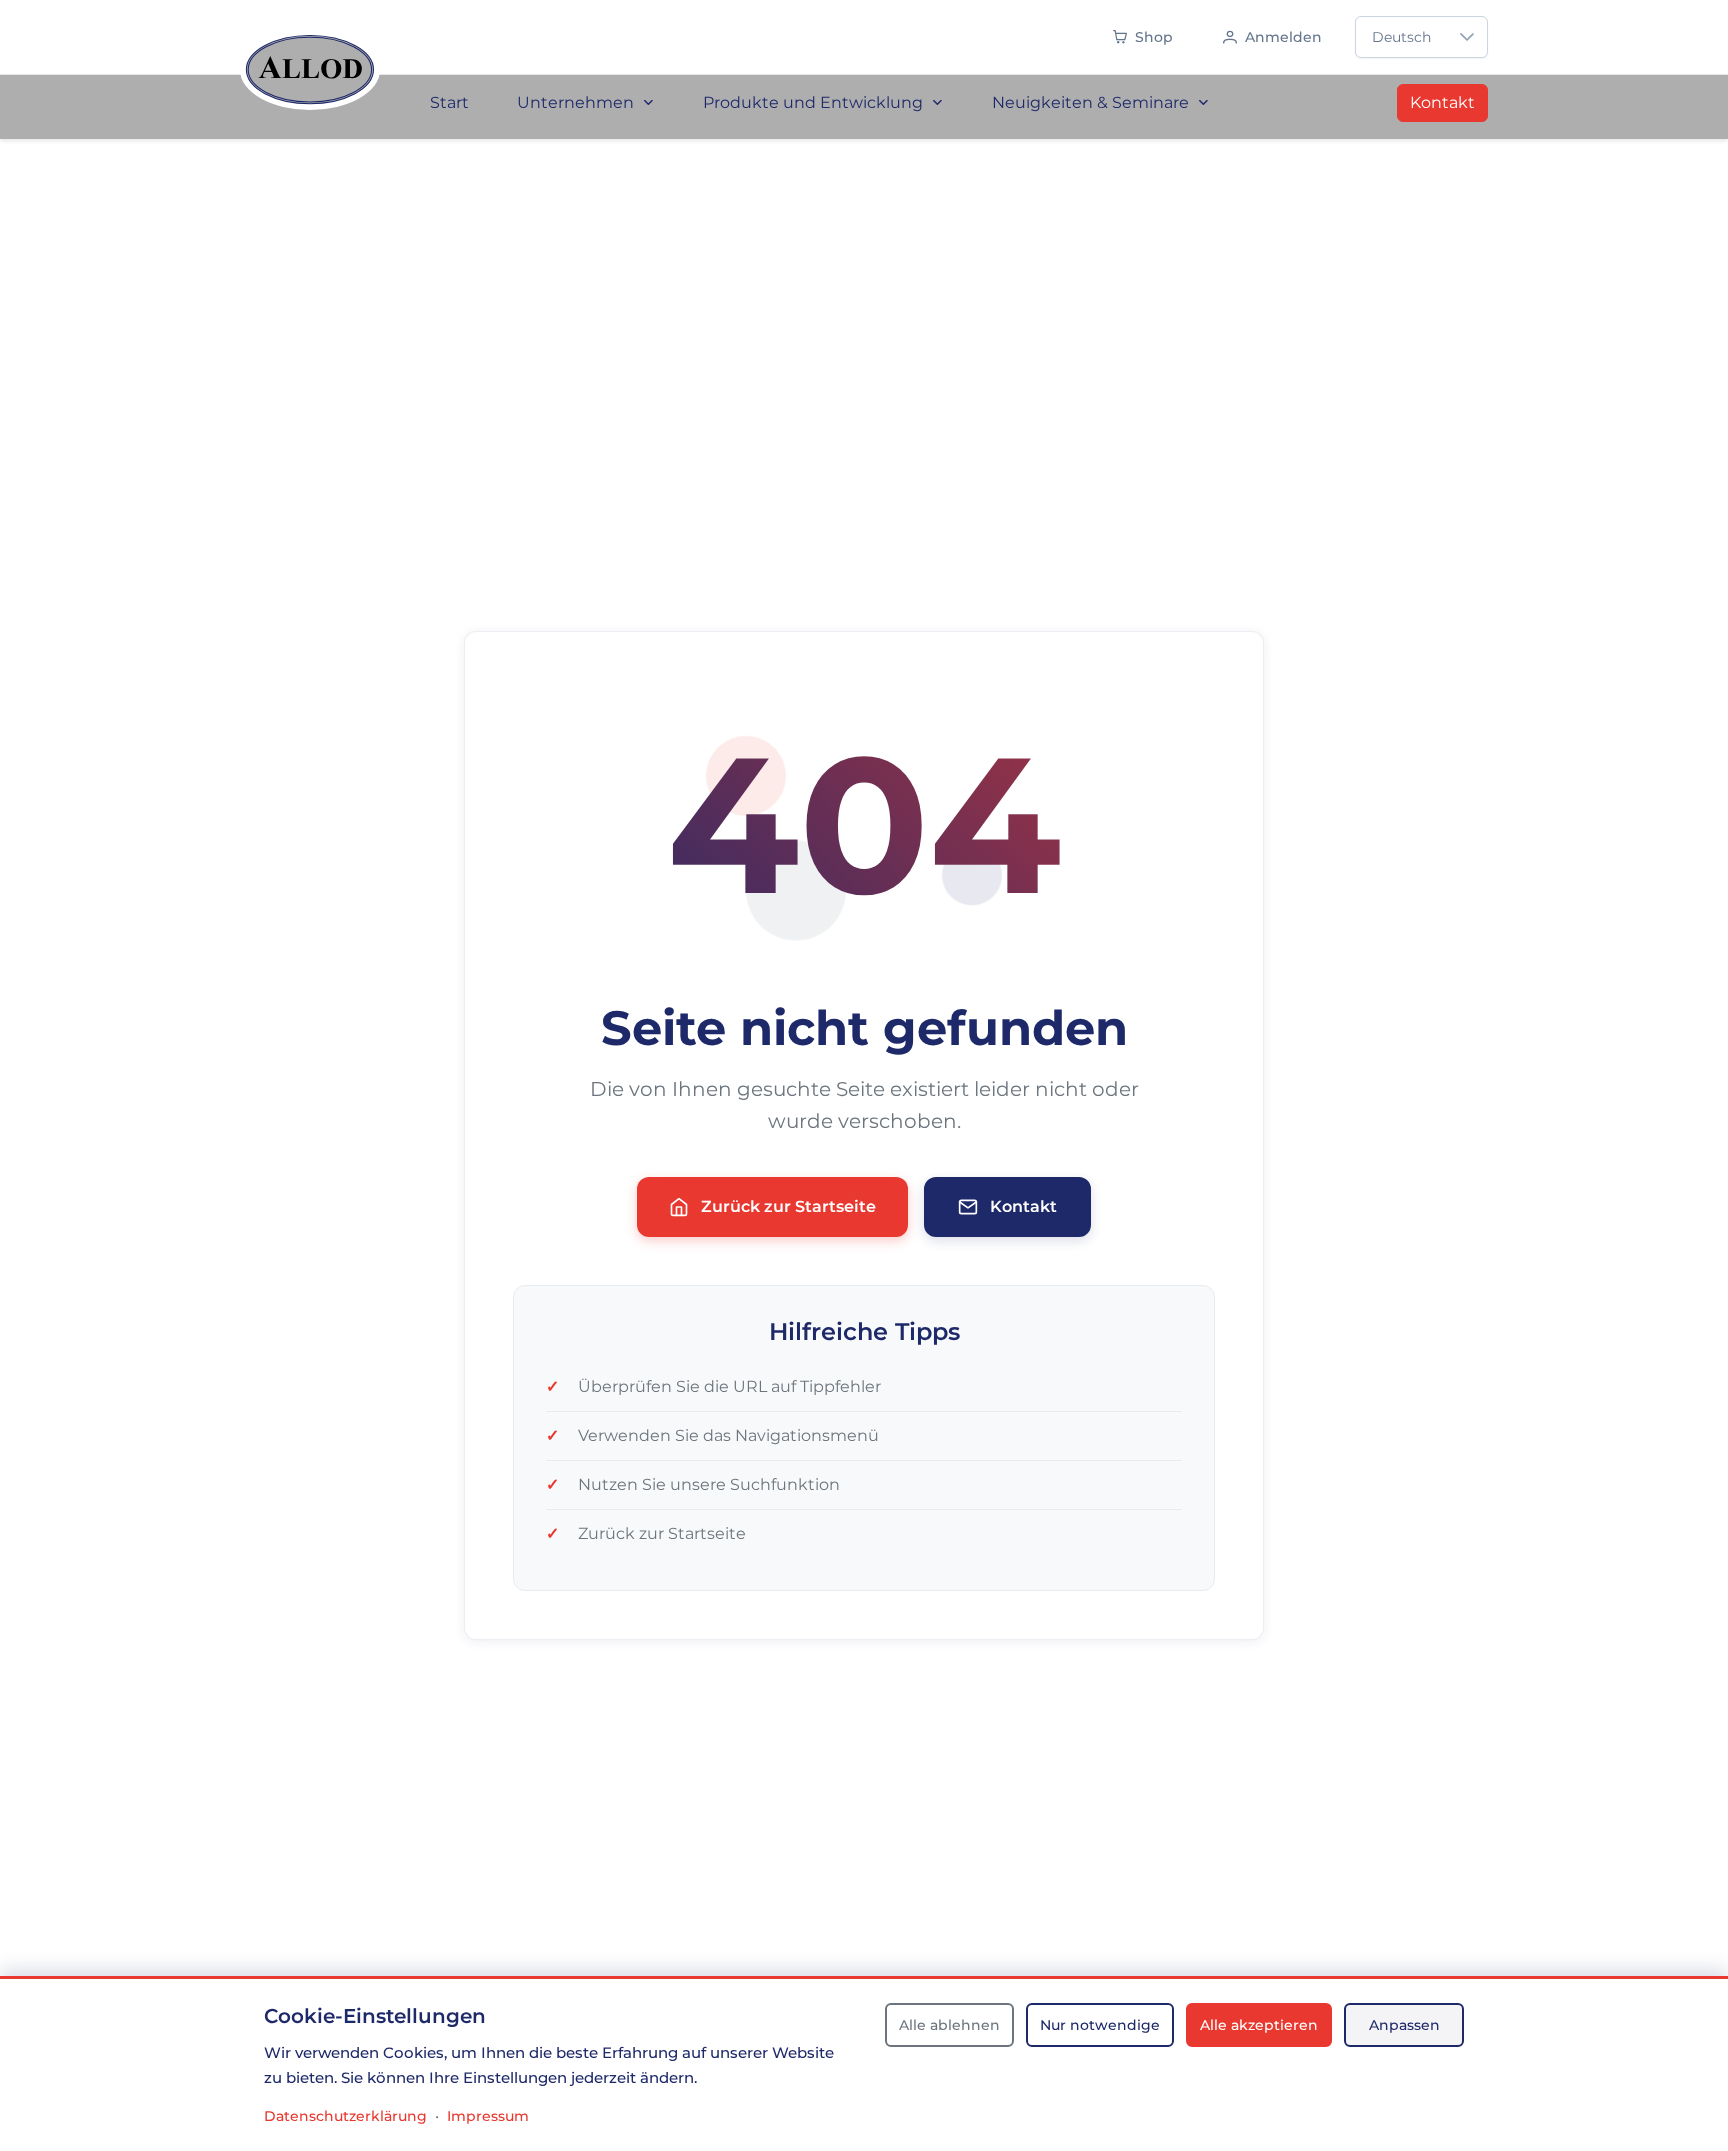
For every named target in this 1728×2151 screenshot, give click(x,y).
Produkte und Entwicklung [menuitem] (813, 102)
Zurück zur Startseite (788, 1206)
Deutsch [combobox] (1401, 37)
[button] (1467, 37)
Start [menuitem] (449, 102)
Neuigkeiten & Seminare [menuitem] (1090, 102)
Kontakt (1442, 102)
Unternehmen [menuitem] (575, 102)
